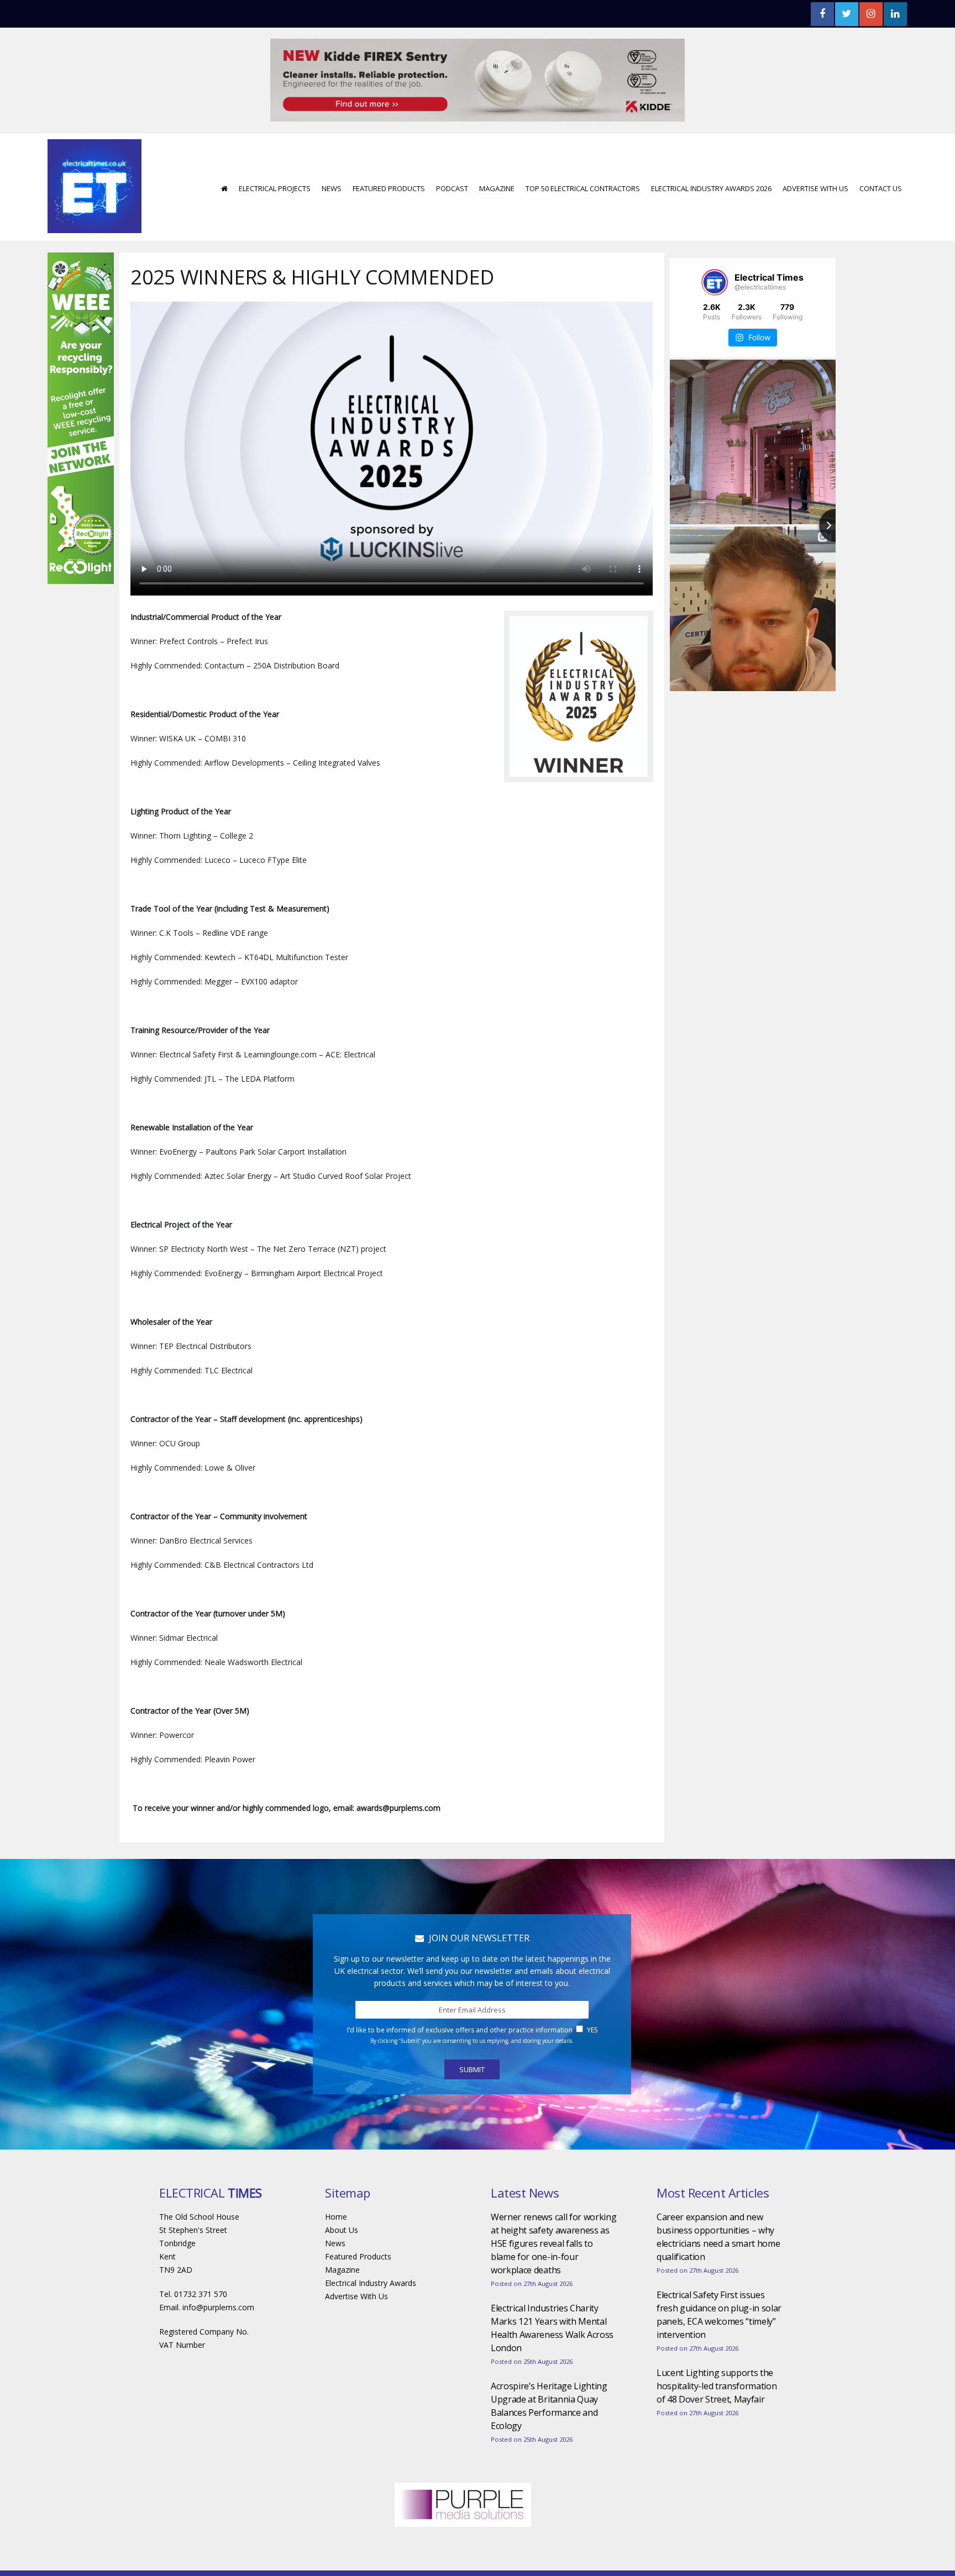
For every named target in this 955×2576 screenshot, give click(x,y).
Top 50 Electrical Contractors (583, 155)
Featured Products (389, 155)
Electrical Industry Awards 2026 (711, 155)
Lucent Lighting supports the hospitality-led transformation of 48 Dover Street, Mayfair (717, 2353)
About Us (342, 2197)
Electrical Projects (275, 155)
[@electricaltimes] (715, 249)
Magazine (497, 155)
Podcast (452, 155)
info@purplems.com (218, 2274)
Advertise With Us (815, 155)
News (332, 155)
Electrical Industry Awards (371, 2250)
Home (336, 2183)
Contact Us (881, 155)
